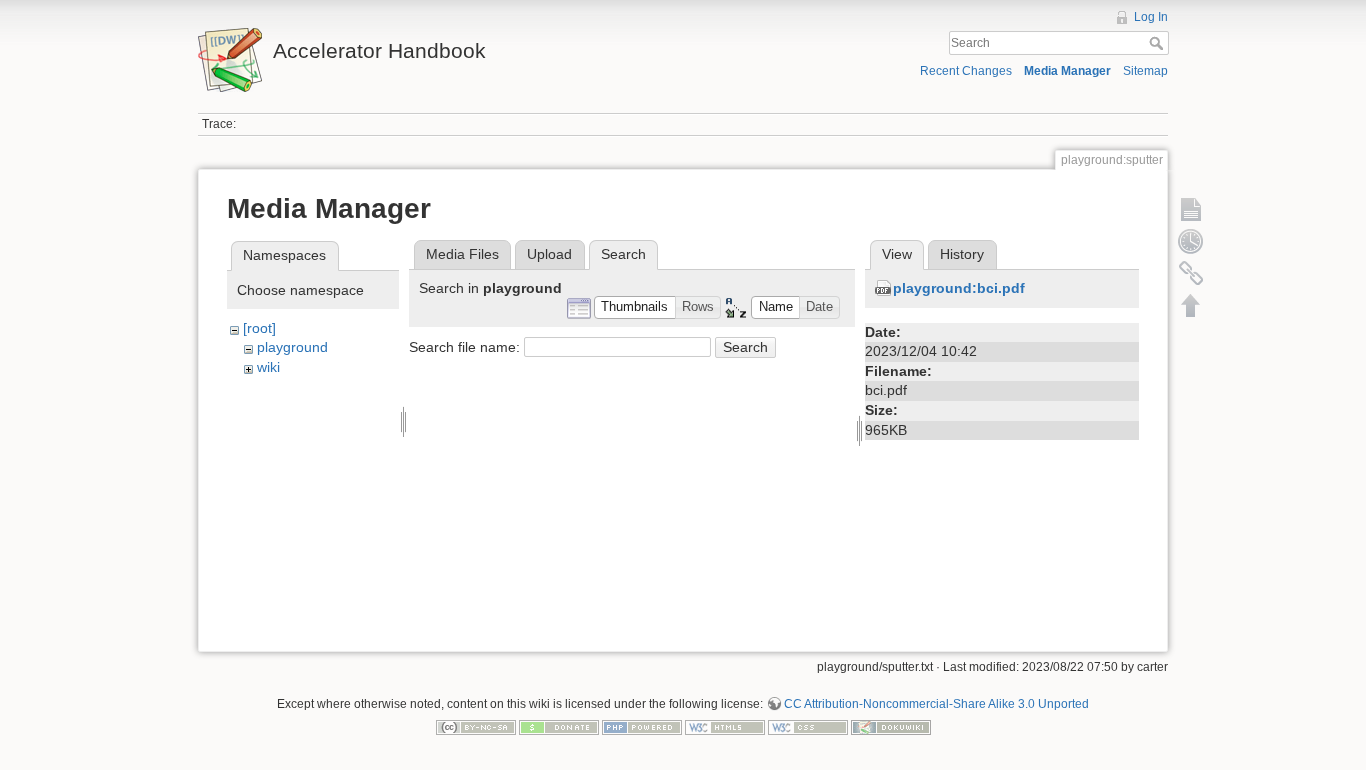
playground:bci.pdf (959, 288)
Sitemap (1145, 71)
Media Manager (1067, 71)
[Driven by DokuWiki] (891, 727)
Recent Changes (966, 71)
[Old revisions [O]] (1191, 241)
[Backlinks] (1191, 273)
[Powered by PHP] (642, 727)
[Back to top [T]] (1191, 305)
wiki (268, 367)
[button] (635, 307)
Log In (1151, 17)
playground (292, 347)
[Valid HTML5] (725, 727)
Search (1158, 43)
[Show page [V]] (1191, 209)
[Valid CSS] (808, 727)
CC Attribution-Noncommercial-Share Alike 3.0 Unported (936, 704)
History (962, 254)
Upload (549, 254)
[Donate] (559, 727)
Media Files (462, 254)
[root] (259, 328)
